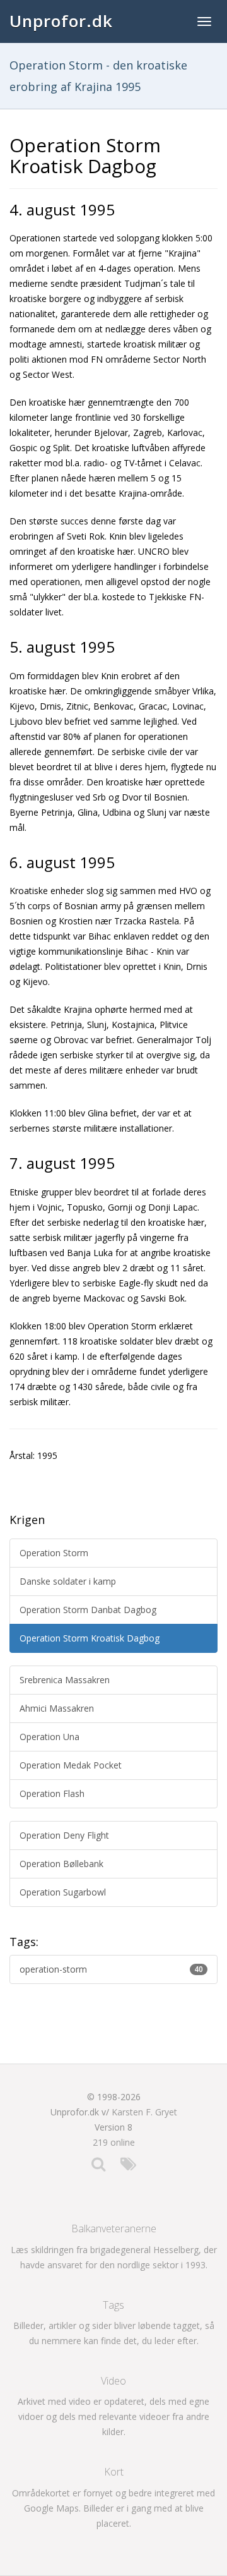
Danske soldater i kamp (68, 1581)
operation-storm (111, 1969)
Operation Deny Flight (64, 1835)
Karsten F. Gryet (144, 2112)
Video (113, 2381)
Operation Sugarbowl (63, 1892)
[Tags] (128, 2167)
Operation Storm (54, 1553)
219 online (114, 2142)
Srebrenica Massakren (65, 1680)
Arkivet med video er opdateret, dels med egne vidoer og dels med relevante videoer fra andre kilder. (113, 2416)
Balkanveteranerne (114, 2228)
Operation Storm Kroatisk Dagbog (90, 1638)
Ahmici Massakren (57, 1708)
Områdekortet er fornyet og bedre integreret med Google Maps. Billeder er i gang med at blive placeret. (113, 2508)
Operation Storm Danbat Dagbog (88, 1610)
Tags (113, 2305)
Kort (114, 2472)
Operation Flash (52, 1793)
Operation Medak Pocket (71, 1765)
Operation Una (49, 1737)
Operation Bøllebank (61, 1864)
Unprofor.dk (61, 21)
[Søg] (98, 2167)
